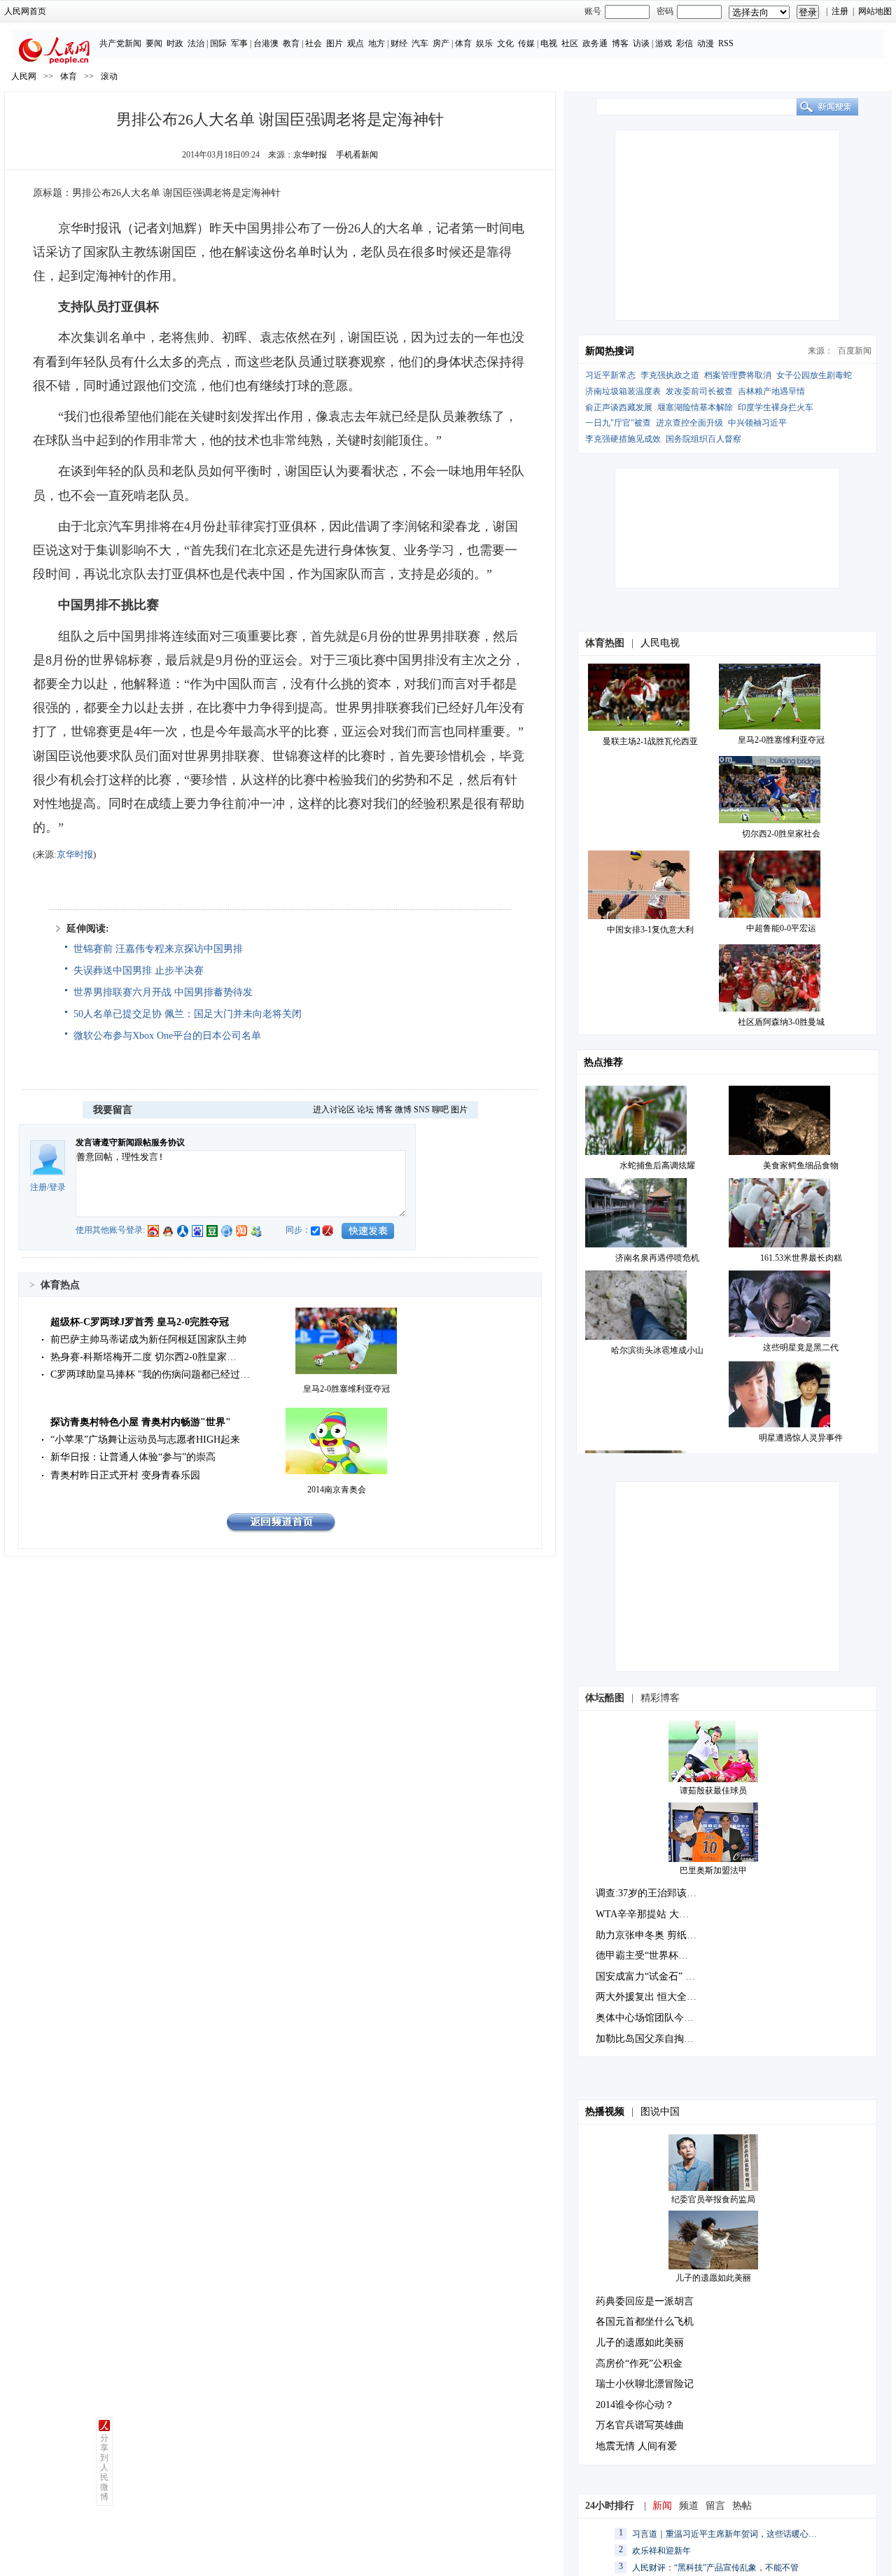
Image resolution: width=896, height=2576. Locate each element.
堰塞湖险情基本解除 (695, 407)
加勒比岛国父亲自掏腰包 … (656, 2039)
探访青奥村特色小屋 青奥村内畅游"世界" (141, 1422)
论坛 (365, 1109)
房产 (441, 43)
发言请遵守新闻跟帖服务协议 (130, 1142)
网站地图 (875, 11)
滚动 (109, 76)
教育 (291, 43)
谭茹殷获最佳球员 (713, 1791)
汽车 (420, 43)
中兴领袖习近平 (757, 423)
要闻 (154, 43)
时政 (175, 43)
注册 (840, 11)
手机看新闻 (357, 155)
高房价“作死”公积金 (639, 2364)
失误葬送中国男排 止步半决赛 (139, 971)
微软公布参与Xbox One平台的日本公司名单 (167, 1036)
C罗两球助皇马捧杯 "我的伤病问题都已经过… (150, 1374)
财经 (399, 43)
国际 (218, 43)
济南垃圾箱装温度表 (623, 391)
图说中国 (660, 2112)
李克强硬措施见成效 (623, 439)
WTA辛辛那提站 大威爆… (652, 1914)
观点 (356, 43)
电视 (549, 43)
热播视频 (605, 2112)
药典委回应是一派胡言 (645, 2301)
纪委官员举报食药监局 (713, 2199)
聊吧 (440, 1109)
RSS (726, 43)
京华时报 (310, 155)
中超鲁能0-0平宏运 (781, 928)
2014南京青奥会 (337, 1490)
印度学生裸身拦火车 (776, 407)
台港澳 (266, 43)
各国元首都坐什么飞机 (645, 2322)
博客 (620, 43)
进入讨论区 (334, 1109)
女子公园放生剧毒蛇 (814, 375)
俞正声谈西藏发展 (619, 407)
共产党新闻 (120, 43)
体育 (463, 43)
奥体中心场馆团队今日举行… (659, 2018)
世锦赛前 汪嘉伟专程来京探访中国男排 (158, 949)
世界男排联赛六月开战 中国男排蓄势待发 (163, 992)
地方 (377, 43)
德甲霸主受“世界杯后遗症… (657, 1955)
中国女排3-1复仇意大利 (650, 930)
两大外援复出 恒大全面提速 (656, 1997)
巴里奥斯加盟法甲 (713, 1870)
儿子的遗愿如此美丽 (713, 2278)
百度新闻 (855, 351)
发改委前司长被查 (699, 391)
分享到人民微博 (104, 2467)
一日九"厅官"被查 (618, 423)
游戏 (664, 43)
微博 (403, 1109)
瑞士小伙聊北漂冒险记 (645, 2384)
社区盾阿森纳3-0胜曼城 (781, 1022)
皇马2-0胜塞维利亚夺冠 (346, 1389)
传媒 (526, 43)
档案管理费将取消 (738, 375)
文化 (505, 43)
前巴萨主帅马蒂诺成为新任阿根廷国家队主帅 (148, 1339)
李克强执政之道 (670, 375)
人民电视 (660, 643)
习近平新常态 (610, 375)
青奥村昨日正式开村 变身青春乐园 (125, 1475)
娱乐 (484, 43)
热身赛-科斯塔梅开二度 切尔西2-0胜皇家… (143, 1357)
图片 (335, 43)
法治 (196, 43)
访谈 (641, 43)
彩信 (685, 43)
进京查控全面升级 (689, 423)
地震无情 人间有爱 (636, 2446)
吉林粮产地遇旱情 (771, 391)
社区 (570, 43)
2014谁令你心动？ (635, 2405)
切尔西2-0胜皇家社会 (781, 834)
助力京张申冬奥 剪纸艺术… (656, 1935)
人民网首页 (25, 11)
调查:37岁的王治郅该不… (651, 1893)
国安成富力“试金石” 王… (650, 1976)
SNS (422, 1109)
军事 (239, 43)
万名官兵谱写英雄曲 (640, 2425)
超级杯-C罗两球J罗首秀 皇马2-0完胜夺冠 (140, 1322)
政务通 (595, 43)
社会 (314, 43)
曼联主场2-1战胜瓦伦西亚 (650, 741)
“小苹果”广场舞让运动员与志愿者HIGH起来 (145, 1440)
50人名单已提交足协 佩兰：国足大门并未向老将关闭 (188, 1014)
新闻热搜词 (610, 351)
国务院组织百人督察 (703, 439)
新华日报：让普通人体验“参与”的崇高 (133, 1457)
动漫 (706, 43)
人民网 (24, 76)
